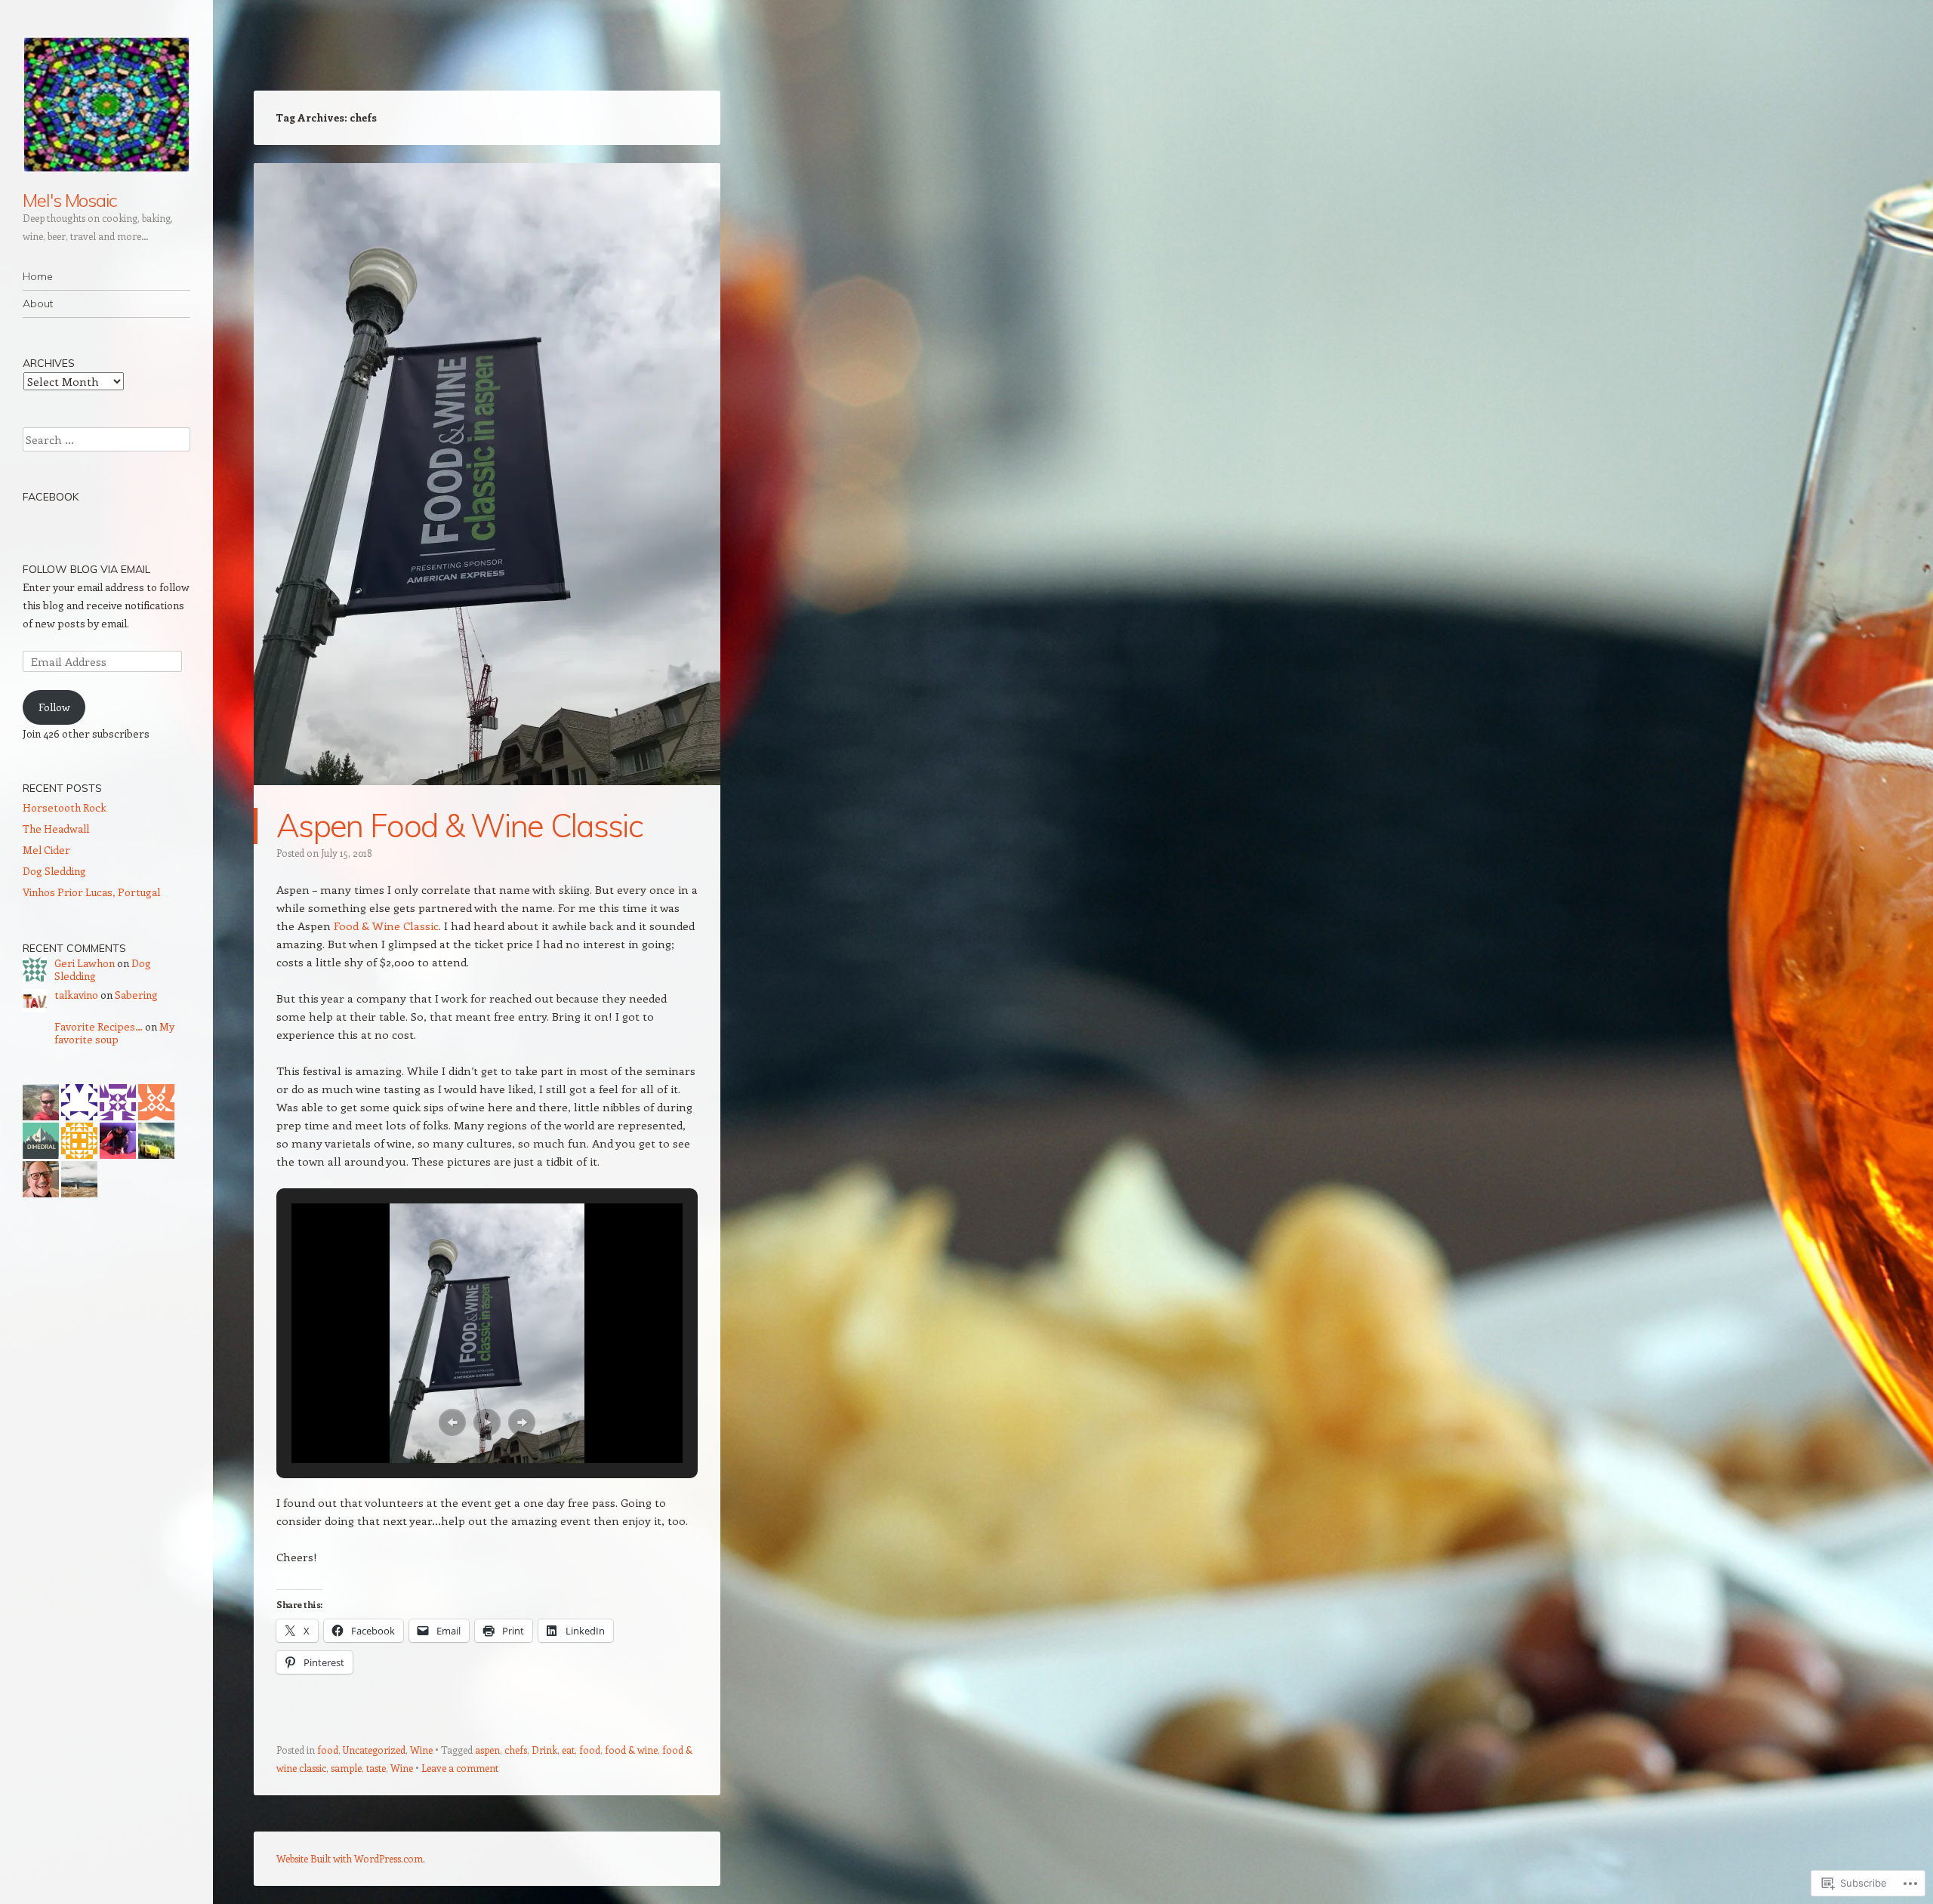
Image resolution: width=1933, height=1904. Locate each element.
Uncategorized (374, 1750)
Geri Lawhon (85, 963)
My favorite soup (114, 1033)
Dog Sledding (54, 871)
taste (376, 1768)
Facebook (51, 497)
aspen (487, 1750)
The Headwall (56, 829)
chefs (516, 1750)
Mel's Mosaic (70, 200)
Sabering (136, 995)
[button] (452, 1422)
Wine (421, 1750)
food (328, 1750)
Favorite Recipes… (99, 1026)
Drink (544, 1750)
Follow (54, 707)
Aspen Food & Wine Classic (459, 826)
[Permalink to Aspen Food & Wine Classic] (487, 799)
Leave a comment (460, 1768)
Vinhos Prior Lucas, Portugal (91, 892)
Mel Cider (46, 850)
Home (38, 276)
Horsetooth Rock (65, 807)
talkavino (76, 995)
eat (568, 1750)
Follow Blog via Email (86, 569)
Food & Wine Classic (386, 926)
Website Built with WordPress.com (350, 1858)
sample (346, 1768)
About (38, 303)
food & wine (631, 1750)
